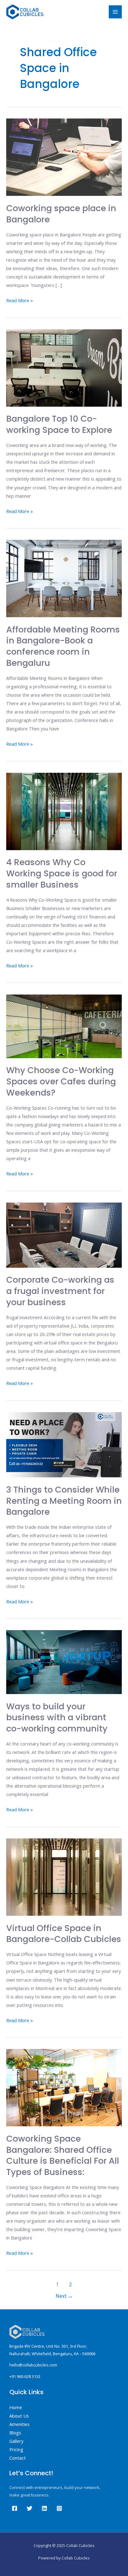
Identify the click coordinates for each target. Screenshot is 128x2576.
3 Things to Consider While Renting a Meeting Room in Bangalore (64, 1501)
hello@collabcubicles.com (33, 2365)
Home (16, 2407)
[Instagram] (59, 2508)
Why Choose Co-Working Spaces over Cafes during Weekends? (61, 1081)
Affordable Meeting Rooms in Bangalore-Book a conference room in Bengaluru (63, 646)
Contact (18, 2458)
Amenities (19, 2424)
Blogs (15, 2433)
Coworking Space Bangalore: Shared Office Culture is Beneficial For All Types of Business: (63, 2155)
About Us (19, 2416)
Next (64, 2296)
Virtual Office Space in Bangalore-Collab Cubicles (64, 1934)
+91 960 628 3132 (25, 2376)
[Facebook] (15, 2508)
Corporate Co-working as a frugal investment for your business (60, 1291)
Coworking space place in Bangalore (61, 214)
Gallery (16, 2441)
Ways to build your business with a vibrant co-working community (57, 1717)
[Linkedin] (44, 2508)
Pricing (16, 2449)
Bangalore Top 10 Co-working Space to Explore (59, 424)
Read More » (20, 300)
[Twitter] (30, 2508)
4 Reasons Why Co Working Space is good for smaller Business (62, 873)
